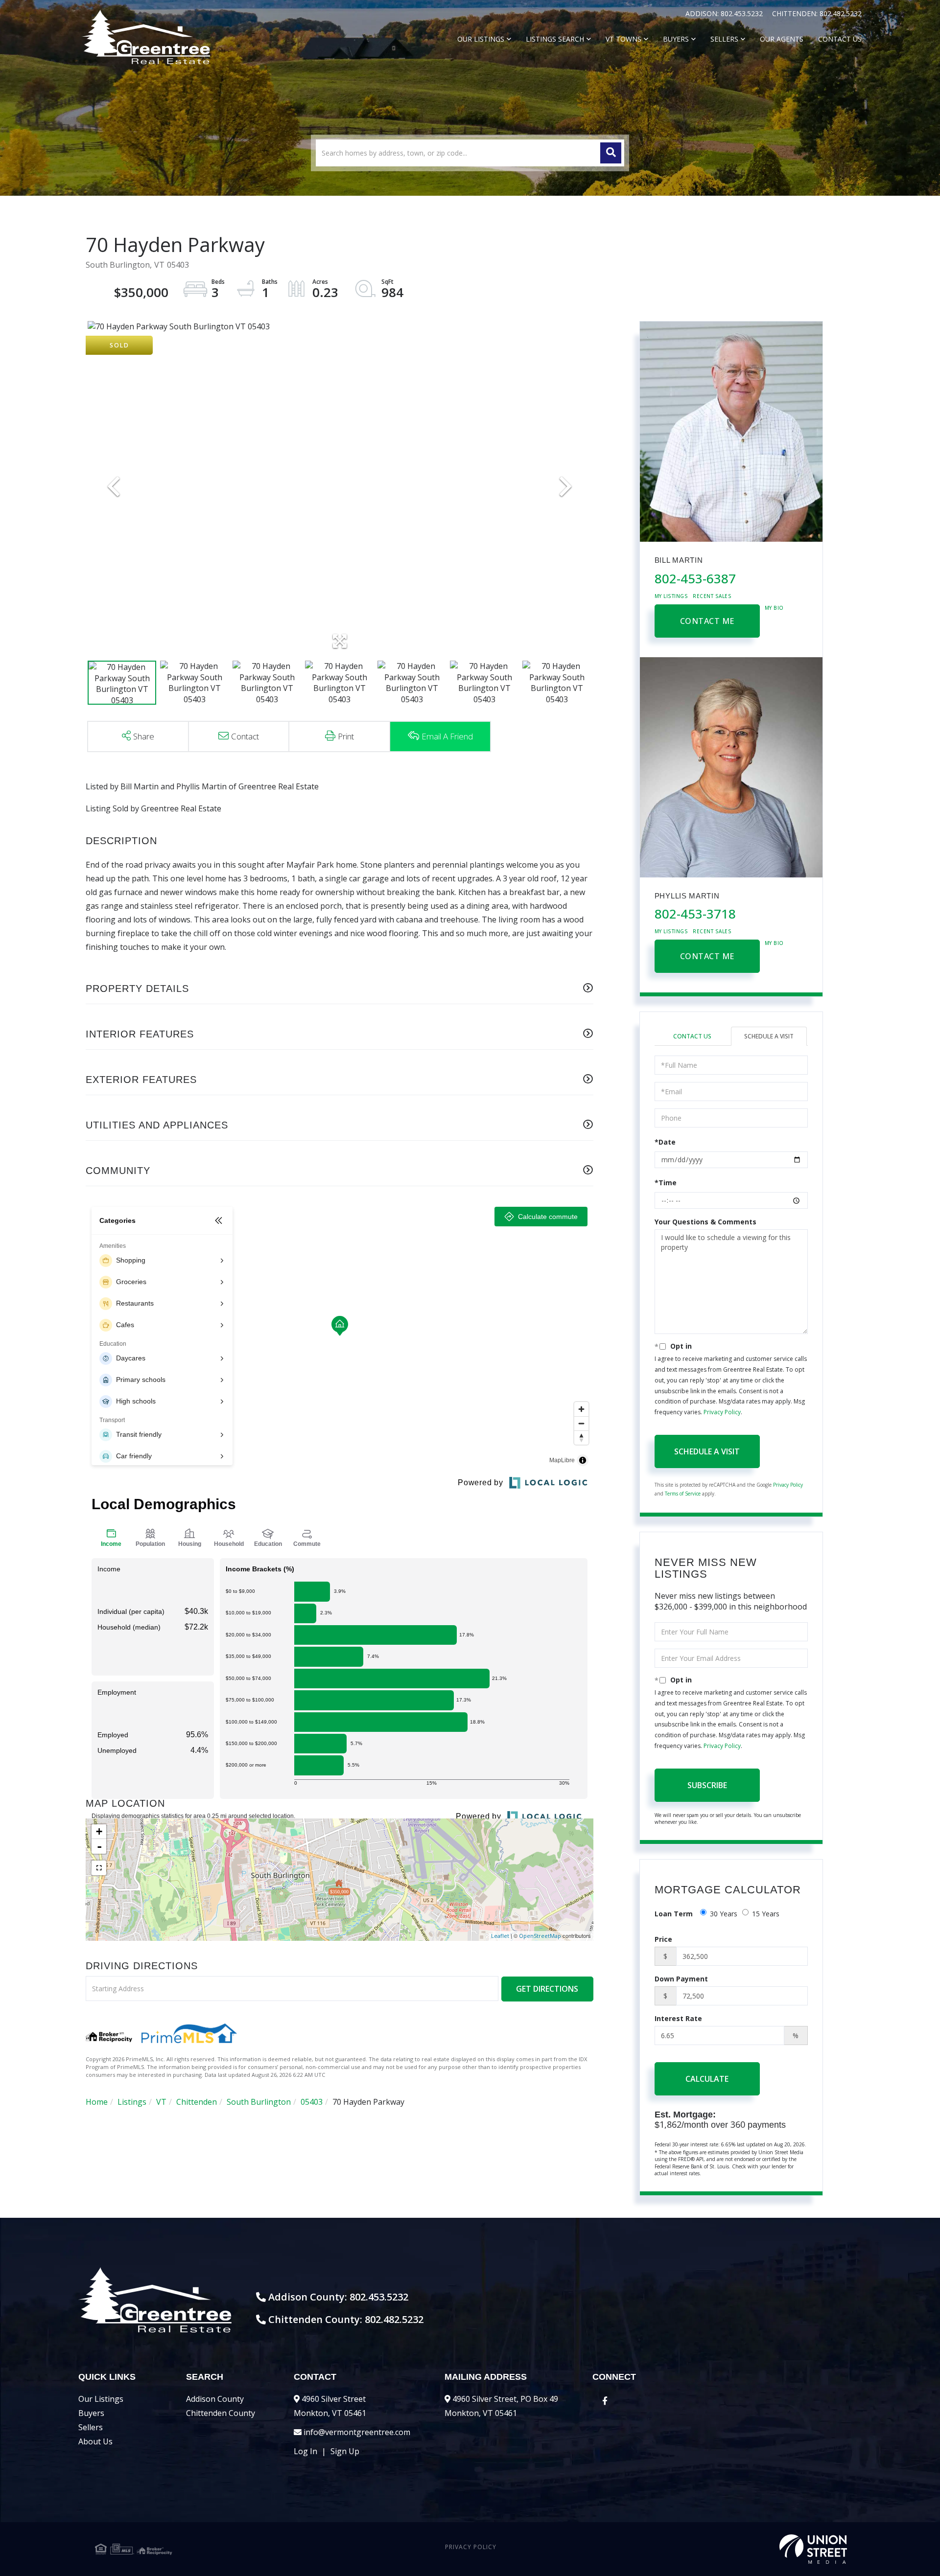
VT (161, 2102)
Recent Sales (712, 596)
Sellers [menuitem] (724, 39)
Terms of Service (683, 1494)
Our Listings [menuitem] (481, 39)
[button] (611, 153)
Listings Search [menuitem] (555, 39)
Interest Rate (678, 2018)
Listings (132, 2102)
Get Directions (547, 1989)
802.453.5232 (743, 13)
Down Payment (681, 1979)
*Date (665, 1142)
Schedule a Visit (769, 1036)
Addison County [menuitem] (215, 2399)
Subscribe (707, 1785)
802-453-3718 (695, 914)
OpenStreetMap (540, 1936)
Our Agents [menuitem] (782, 39)
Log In (305, 2451)
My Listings (671, 596)
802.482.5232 (841, 13)
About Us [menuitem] (95, 2441)
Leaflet (500, 1936)
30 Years (724, 1914)
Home (97, 2102)
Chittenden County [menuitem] (221, 2413)
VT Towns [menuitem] (623, 39)
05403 (312, 2102)
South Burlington (259, 2102)
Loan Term (674, 1914)
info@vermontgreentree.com (357, 2432)
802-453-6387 (695, 578)
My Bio (774, 608)
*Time (666, 1183)
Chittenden (197, 2102)
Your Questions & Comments (705, 1222)
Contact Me (707, 621)
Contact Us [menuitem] (840, 39)
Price (663, 1939)
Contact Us (692, 1036)
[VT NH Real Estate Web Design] (722, 2549)
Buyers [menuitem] (676, 39)
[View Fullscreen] (99, 1868)
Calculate (707, 2079)
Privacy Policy (722, 1412)
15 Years (766, 1914)
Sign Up (345, 2451)
